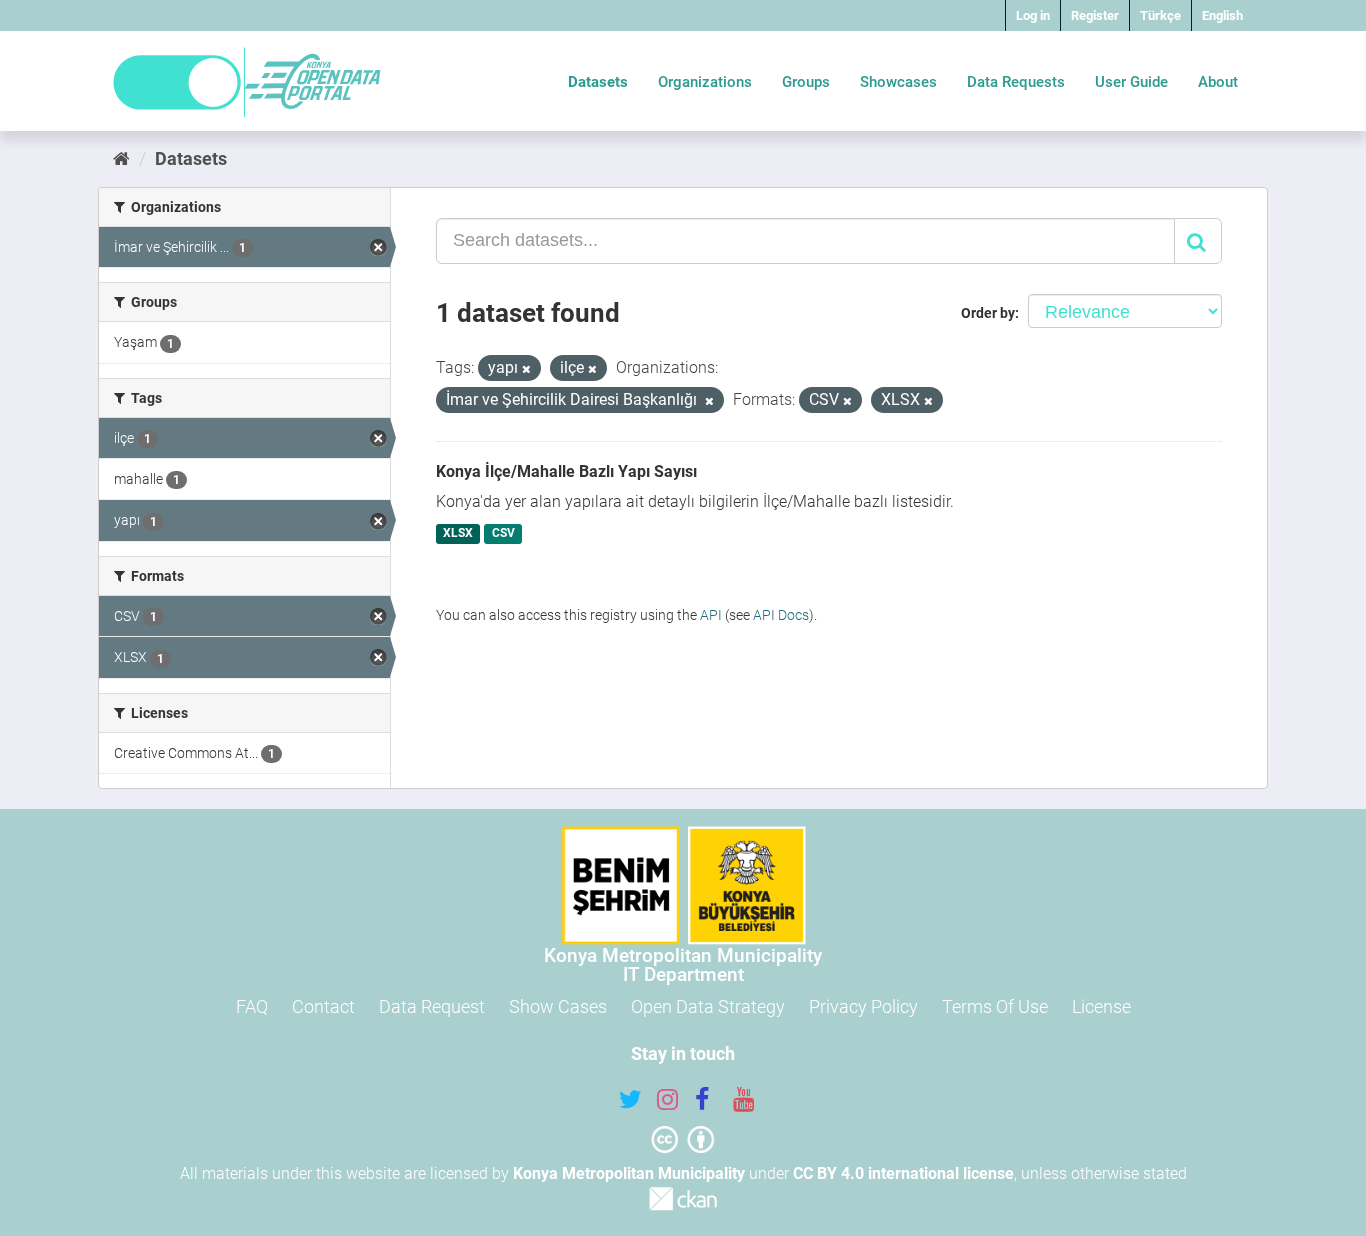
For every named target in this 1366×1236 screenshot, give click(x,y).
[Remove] (526, 369)
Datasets (598, 82)
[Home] (121, 158)
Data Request (432, 1006)
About (1218, 82)
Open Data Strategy (708, 1006)
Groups (806, 82)
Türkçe (1160, 15)
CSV (503, 534)
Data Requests (1016, 82)
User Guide (1131, 82)
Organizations (705, 82)
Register (1095, 15)
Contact (323, 1006)
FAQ (252, 1006)
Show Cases (558, 1006)
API (711, 615)
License (1101, 1006)
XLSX (458, 534)
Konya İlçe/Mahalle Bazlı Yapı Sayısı (566, 471)
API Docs (781, 615)
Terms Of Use (995, 1006)
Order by (988, 313)
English (1222, 15)
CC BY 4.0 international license (903, 1173)
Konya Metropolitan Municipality (629, 1173)
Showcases (898, 82)
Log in (1033, 15)
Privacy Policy (863, 1006)
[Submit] (1198, 241)
